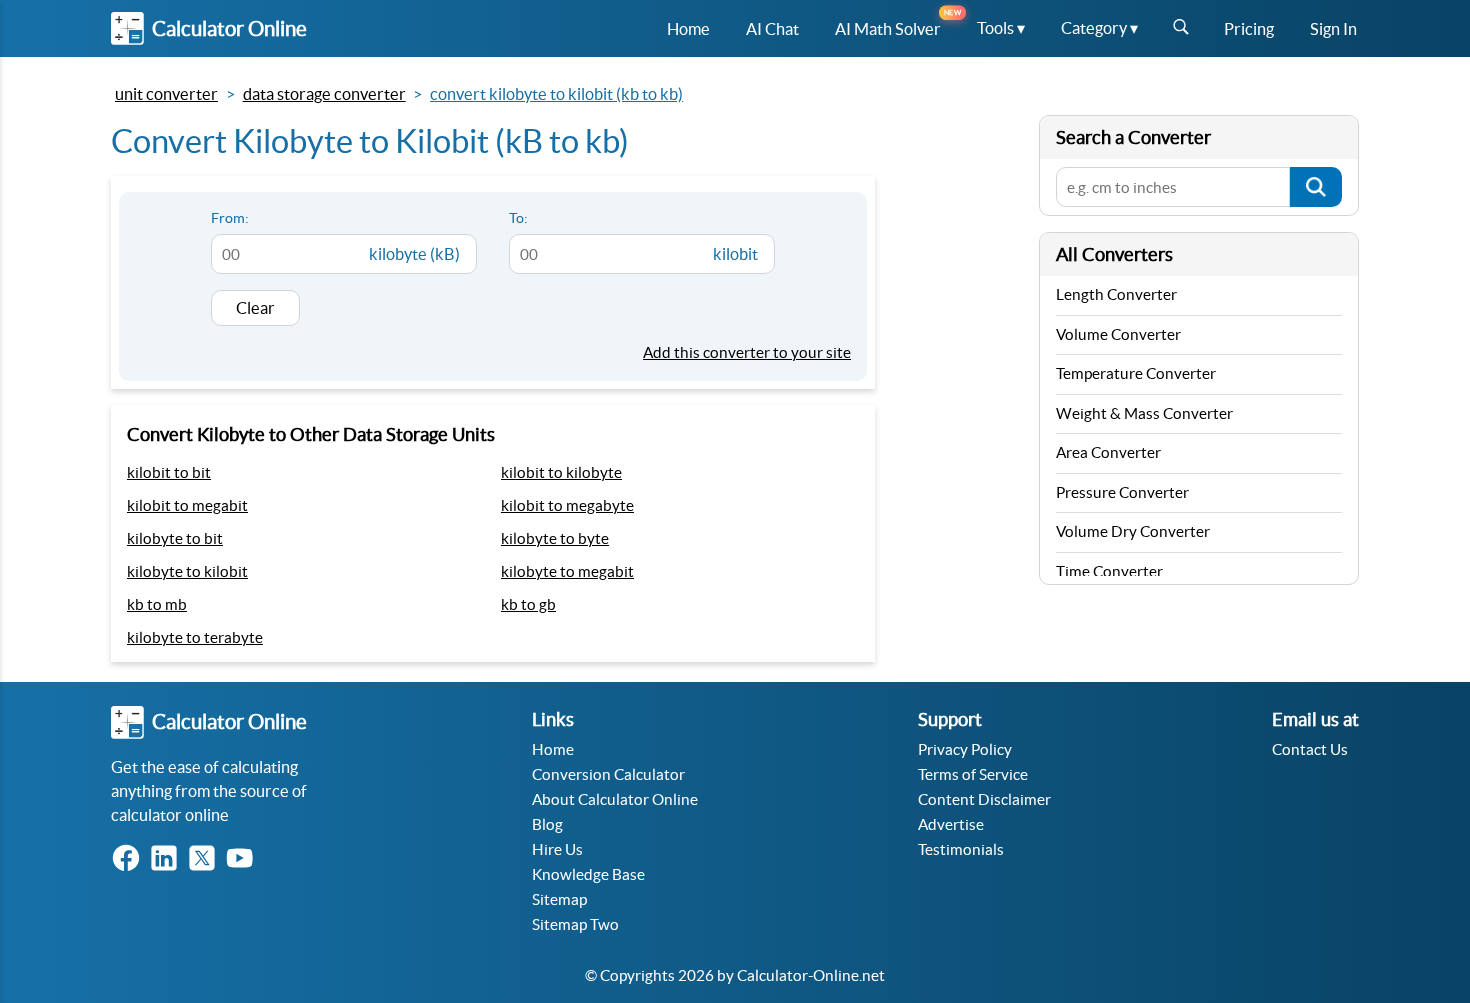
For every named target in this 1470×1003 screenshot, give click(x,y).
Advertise (951, 824)
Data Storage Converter (324, 94)
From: (230, 218)
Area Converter (1108, 452)
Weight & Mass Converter (1144, 413)
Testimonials (961, 849)
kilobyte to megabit (567, 571)
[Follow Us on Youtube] (244, 859)
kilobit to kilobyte (561, 472)
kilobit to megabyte (567, 505)
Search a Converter (1133, 137)
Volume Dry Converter (1133, 531)
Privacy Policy (965, 749)
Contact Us (1310, 749)
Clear (255, 308)
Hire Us (557, 849)
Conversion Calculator (608, 774)
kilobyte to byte (555, 538)
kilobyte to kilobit (187, 571)
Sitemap (559, 899)
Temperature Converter (1136, 373)
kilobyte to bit (175, 538)
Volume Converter (1118, 334)
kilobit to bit (169, 472)
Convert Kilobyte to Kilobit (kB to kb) (556, 94)
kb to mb (157, 604)
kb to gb (528, 604)
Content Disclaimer (984, 799)
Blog (547, 824)
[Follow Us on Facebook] (130, 859)
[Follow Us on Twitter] (206, 859)
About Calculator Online (615, 799)
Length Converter (1116, 294)
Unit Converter (166, 94)
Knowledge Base (588, 874)
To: (518, 218)
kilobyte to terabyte (195, 637)
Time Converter (1109, 571)
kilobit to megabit (187, 505)
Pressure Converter (1122, 492)
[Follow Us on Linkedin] (168, 859)
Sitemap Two (575, 924)
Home (553, 749)
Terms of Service (973, 774)
